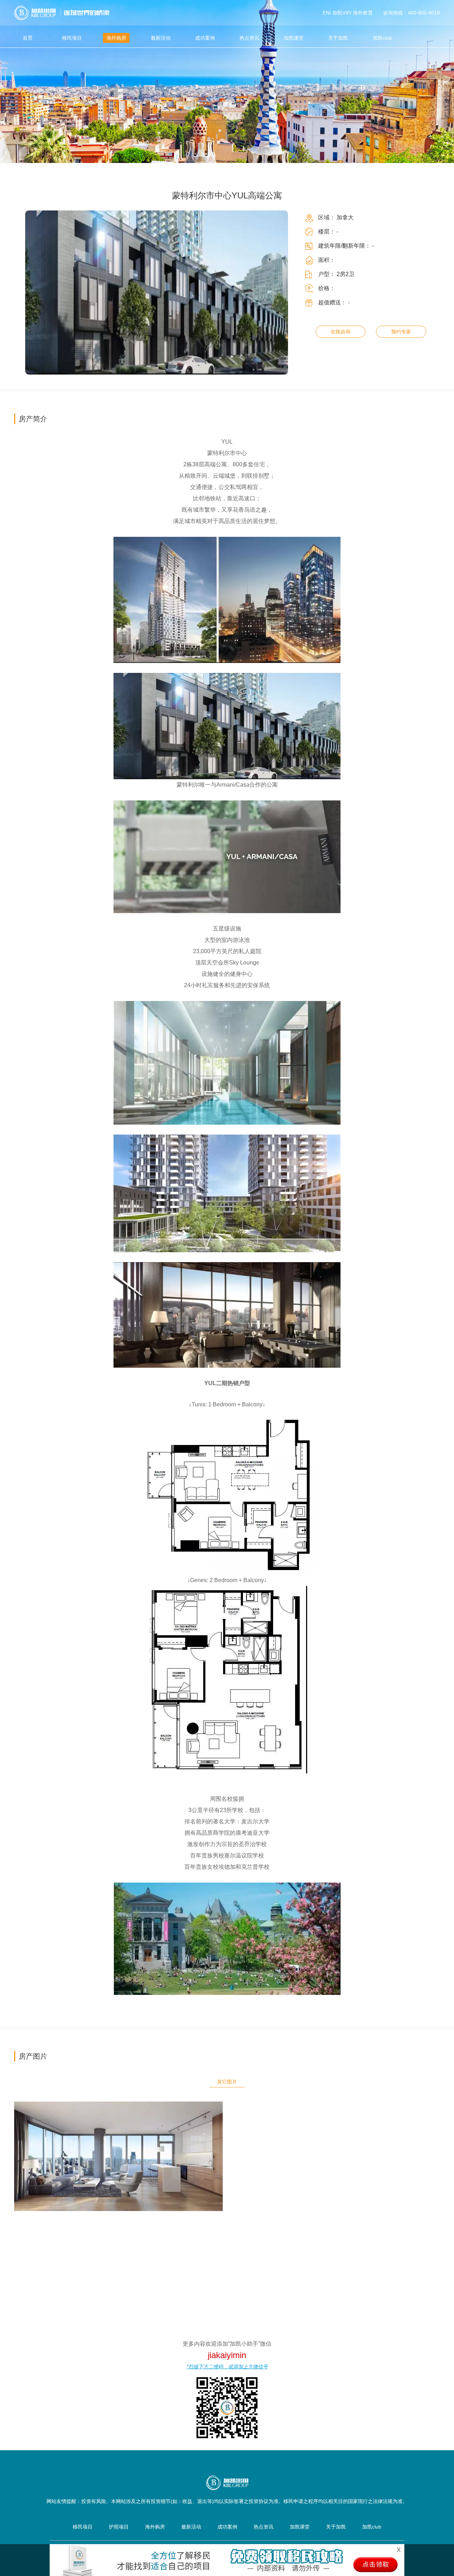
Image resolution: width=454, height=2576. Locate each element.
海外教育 (363, 13)
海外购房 (116, 38)
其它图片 (227, 2082)
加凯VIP (341, 13)
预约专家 (401, 332)
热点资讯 (249, 38)
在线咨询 (340, 332)
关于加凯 (338, 38)
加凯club (382, 38)
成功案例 (205, 38)
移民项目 (72, 38)
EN (326, 13)
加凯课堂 (294, 38)
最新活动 (161, 38)
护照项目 (119, 2527)
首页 (28, 38)
